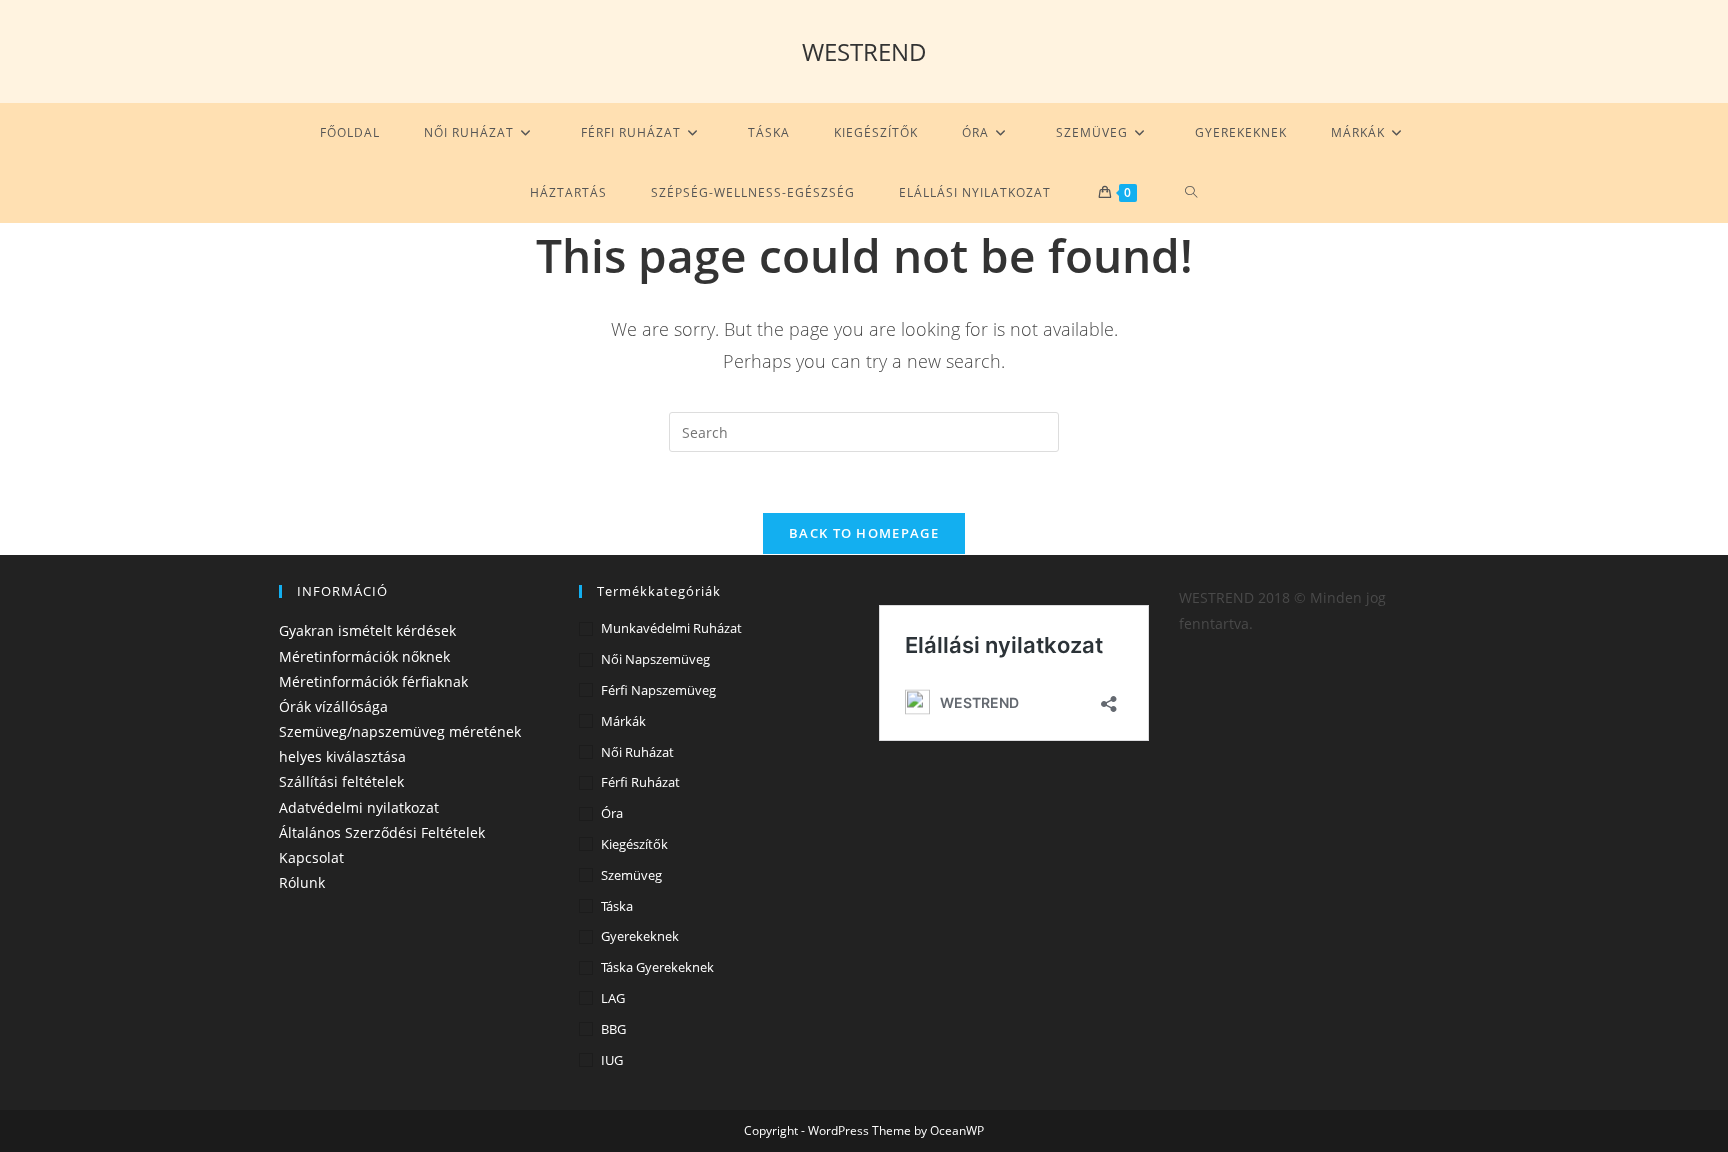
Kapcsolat (311, 857)
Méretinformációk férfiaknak (373, 681)
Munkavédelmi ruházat (671, 628)
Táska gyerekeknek (657, 967)
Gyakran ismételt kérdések (367, 630)
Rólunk (302, 882)
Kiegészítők (634, 844)
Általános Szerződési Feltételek (382, 832)
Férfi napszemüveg (658, 690)
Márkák (623, 721)
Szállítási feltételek (341, 781)
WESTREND (864, 51)
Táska (617, 906)
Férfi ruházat (640, 782)
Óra (612, 813)
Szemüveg (631, 875)
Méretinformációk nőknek (364, 656)
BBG (613, 1029)
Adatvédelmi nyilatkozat (359, 807)
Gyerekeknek (640, 936)
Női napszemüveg (655, 659)
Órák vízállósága (333, 706)
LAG (613, 998)
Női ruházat (637, 752)
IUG (612, 1060)
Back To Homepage (864, 533)
